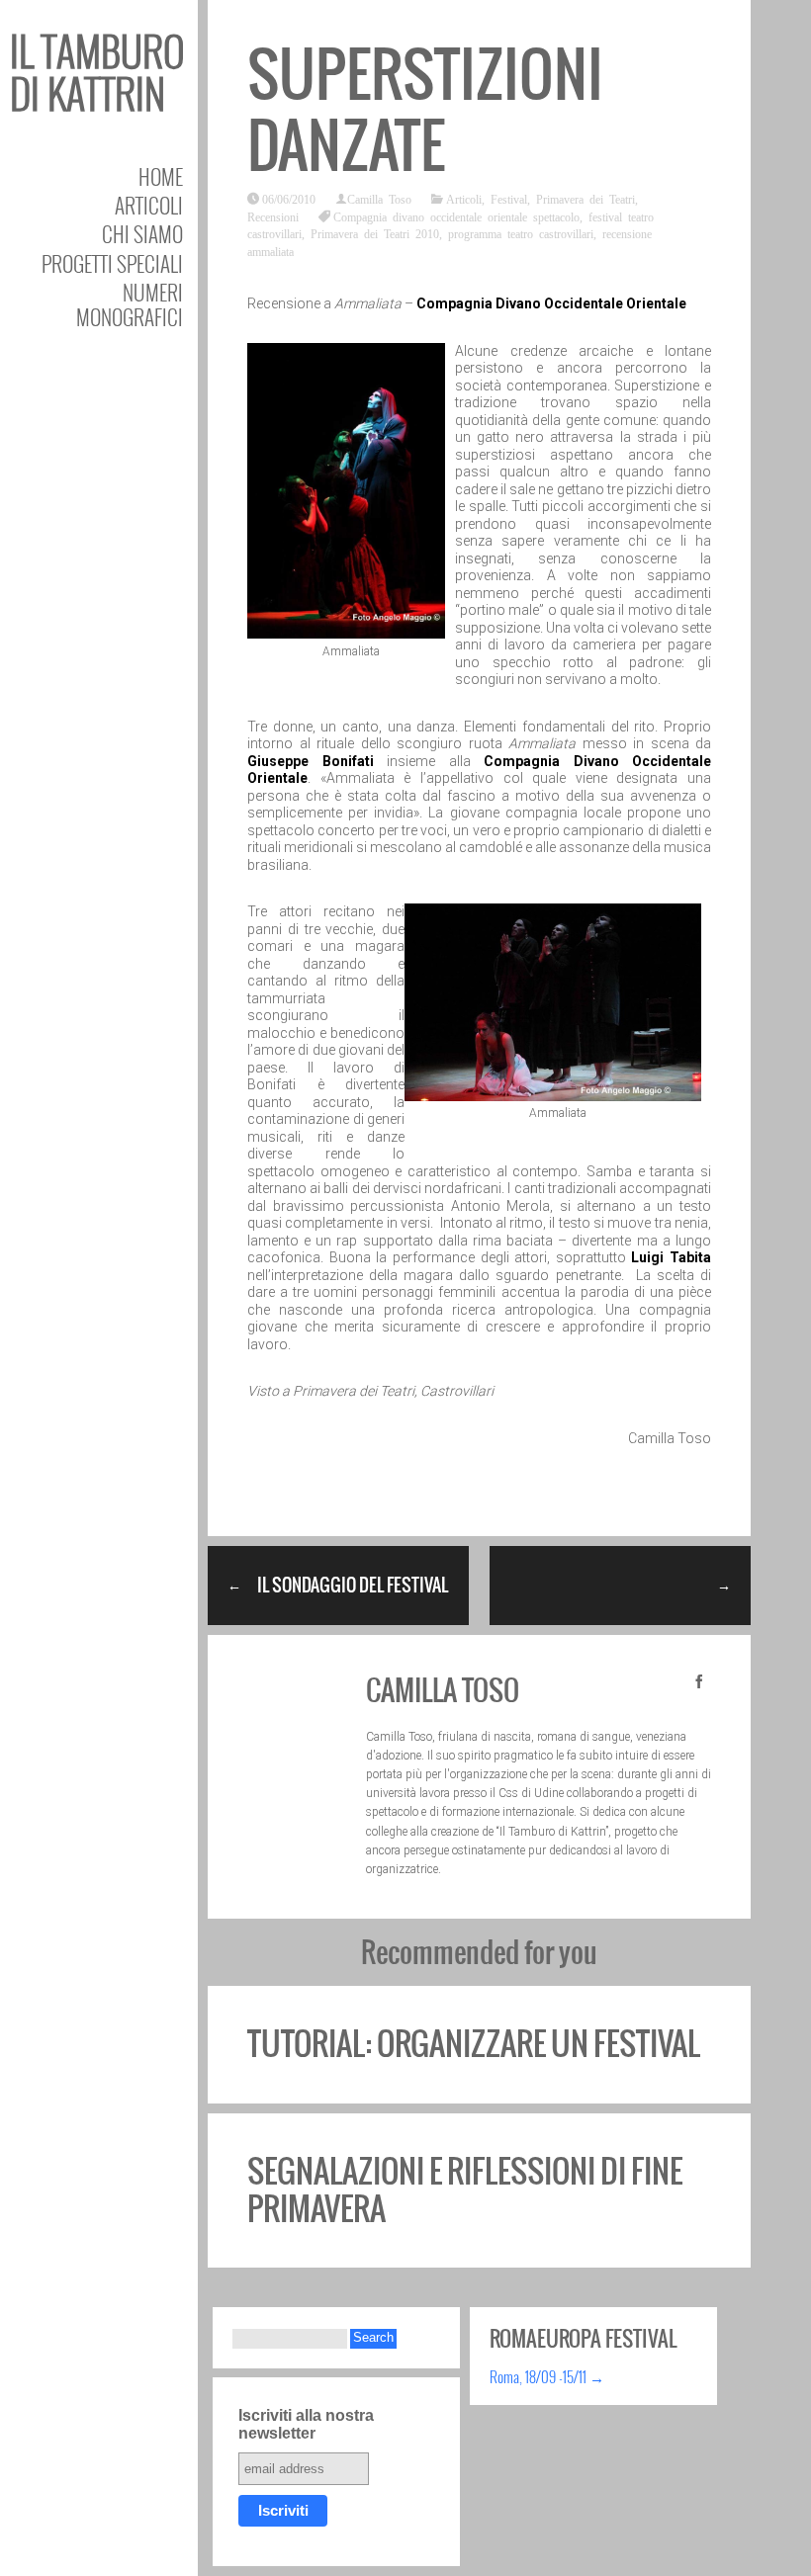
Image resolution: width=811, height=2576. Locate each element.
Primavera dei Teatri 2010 (375, 233)
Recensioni (273, 216)
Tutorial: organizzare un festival (474, 2044)
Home (161, 176)
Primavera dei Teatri (586, 199)
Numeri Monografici (130, 304)
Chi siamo (142, 234)
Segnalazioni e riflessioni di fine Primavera (465, 2190)
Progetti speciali (112, 263)
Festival (509, 199)
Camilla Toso (379, 199)
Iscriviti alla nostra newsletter (306, 2424)
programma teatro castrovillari (521, 233)
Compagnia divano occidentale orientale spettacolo (456, 216)
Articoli (149, 205)
